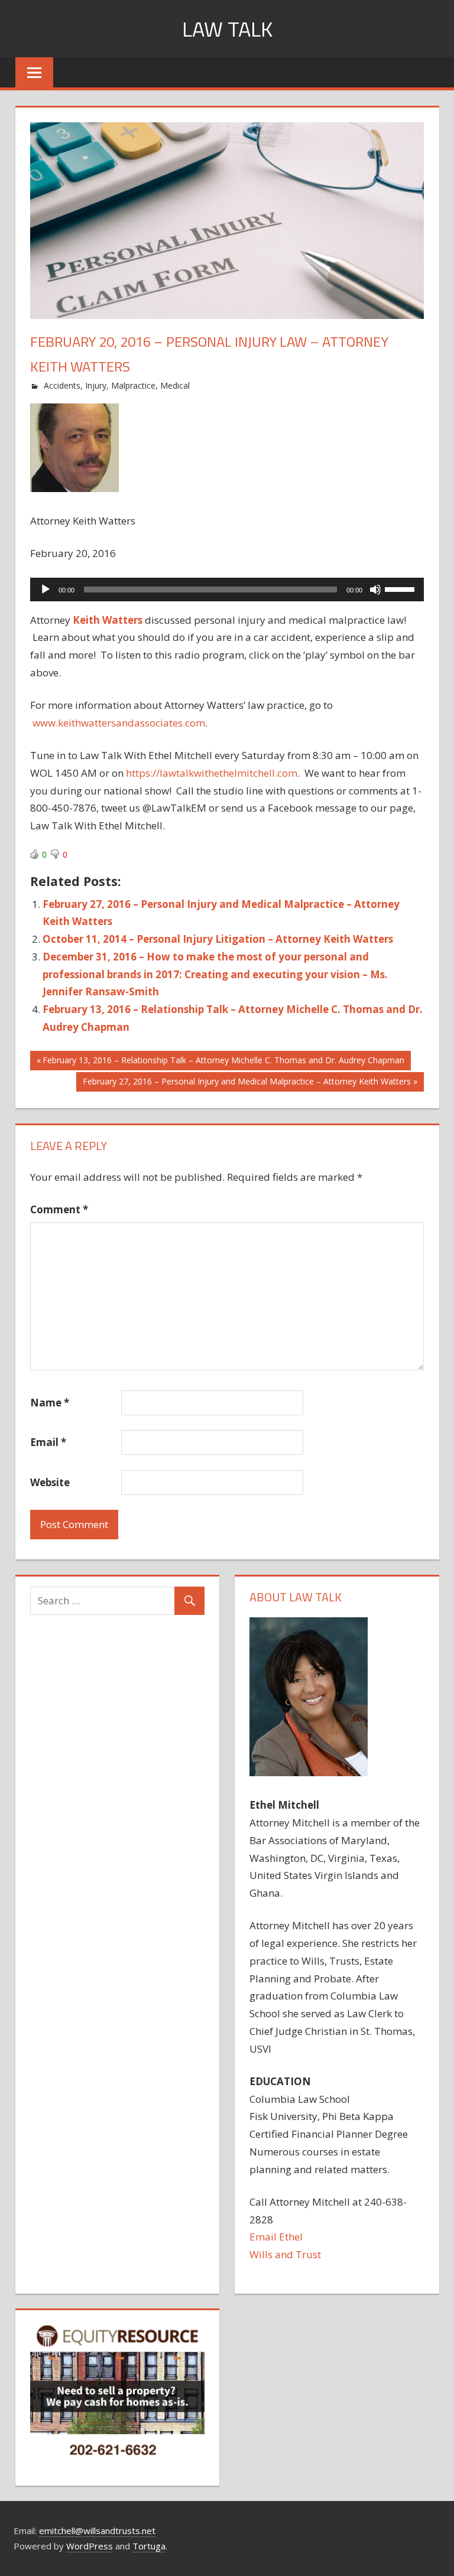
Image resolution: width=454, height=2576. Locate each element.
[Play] (46, 590)
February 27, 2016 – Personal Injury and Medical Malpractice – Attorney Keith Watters (247, 1083)
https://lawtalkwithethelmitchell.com (212, 773)
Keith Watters (108, 620)
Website (50, 1482)
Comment (59, 1209)
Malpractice (133, 385)
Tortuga (149, 2546)
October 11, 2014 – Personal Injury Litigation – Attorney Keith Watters (218, 939)
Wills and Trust (285, 2254)
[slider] (401, 588)
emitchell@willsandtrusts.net (97, 2531)
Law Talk (227, 29)
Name (50, 1403)
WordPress (90, 2546)
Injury (96, 385)
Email (48, 1442)
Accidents (62, 385)
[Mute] (375, 590)
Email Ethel (276, 2237)
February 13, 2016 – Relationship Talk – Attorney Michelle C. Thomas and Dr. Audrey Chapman (223, 1062)
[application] (227, 590)
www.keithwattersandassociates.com (119, 723)
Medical (175, 385)
